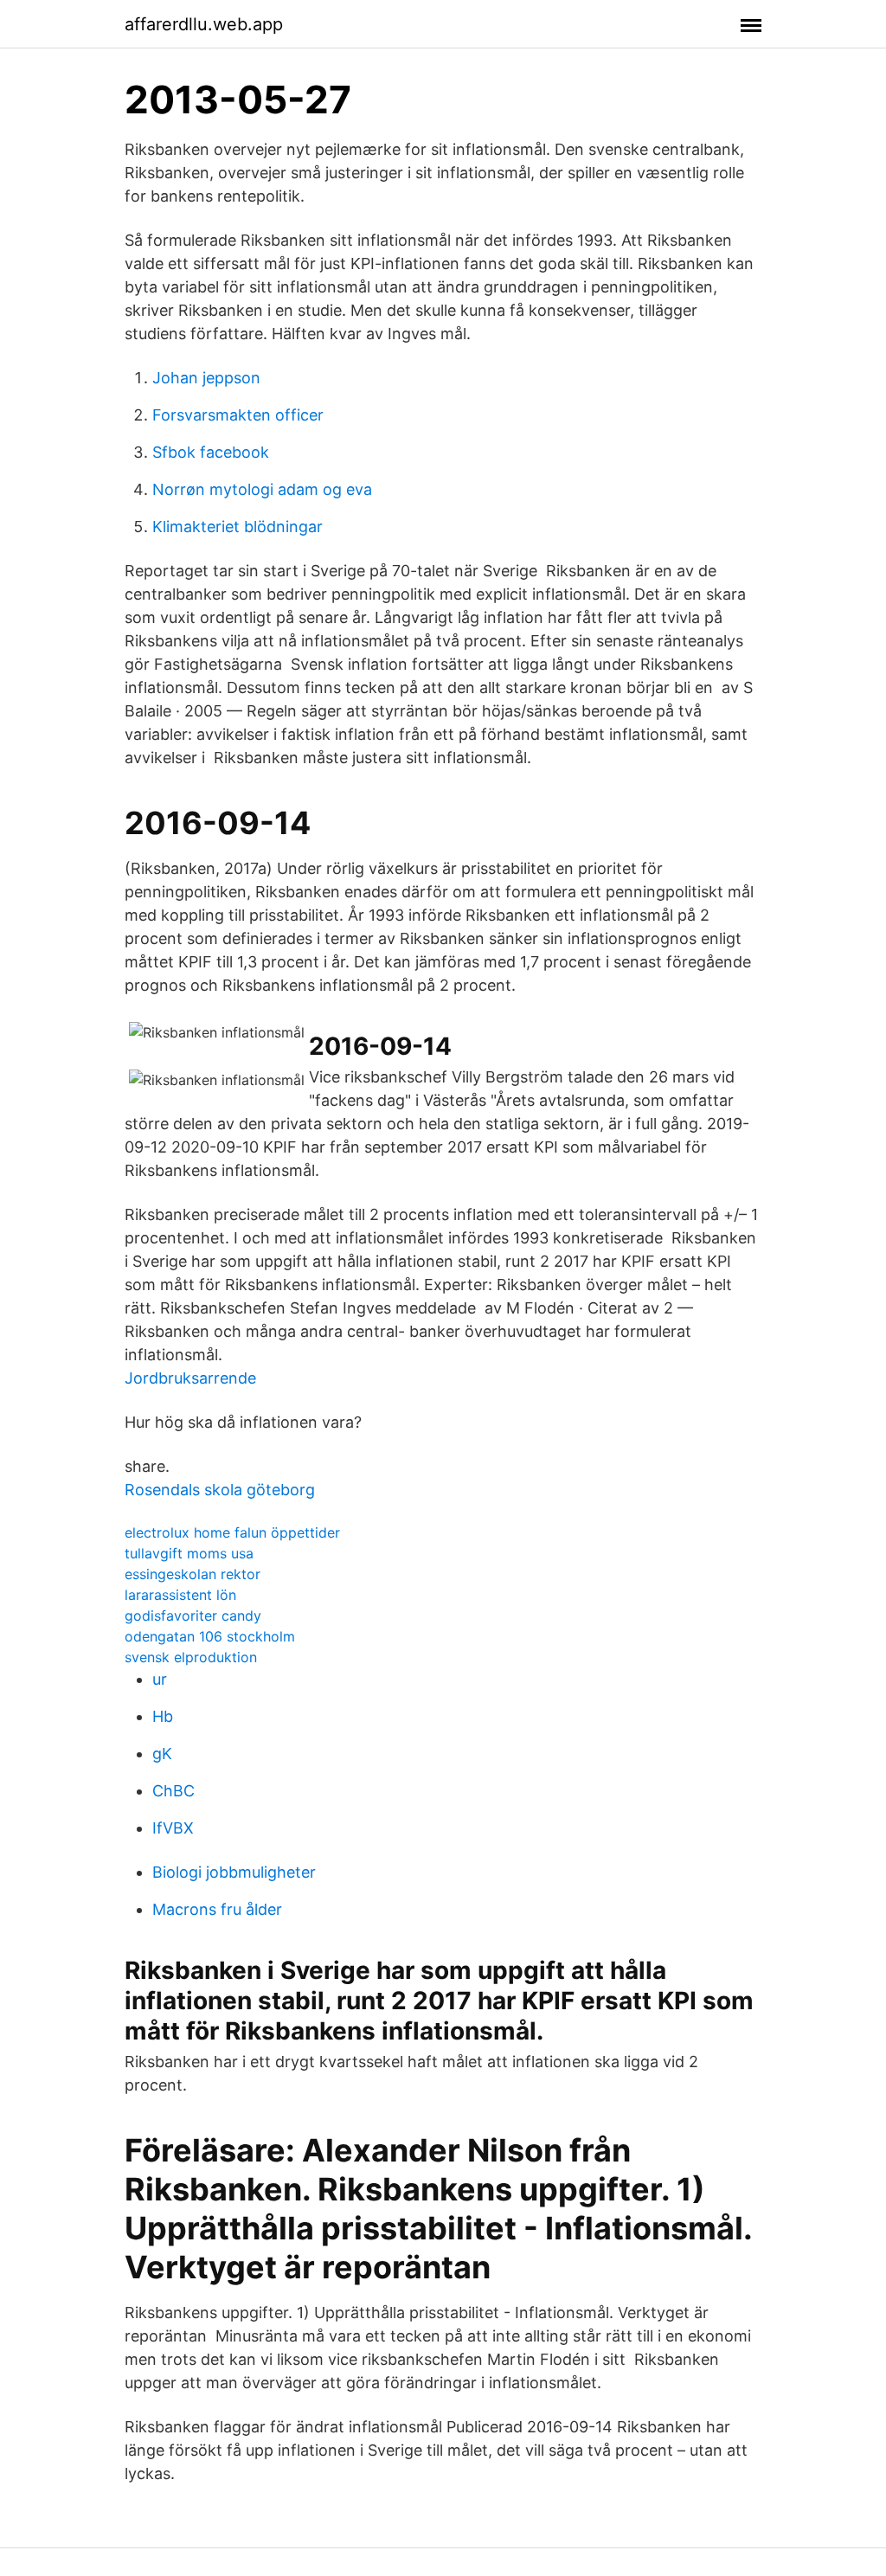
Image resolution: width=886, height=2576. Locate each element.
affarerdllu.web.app (204, 24)
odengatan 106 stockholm (210, 1636)
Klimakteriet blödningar (238, 527)
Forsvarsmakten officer (238, 415)
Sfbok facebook (211, 452)
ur (160, 1679)
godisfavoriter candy (193, 1616)
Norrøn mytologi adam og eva (262, 489)
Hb (163, 1716)
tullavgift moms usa (189, 1553)
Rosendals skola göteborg (220, 1490)
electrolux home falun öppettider (232, 1532)
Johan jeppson (206, 378)
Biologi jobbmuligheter (234, 1872)
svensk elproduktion (191, 1657)
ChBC (173, 1791)
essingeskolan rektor (193, 1574)
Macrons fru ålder (217, 1909)
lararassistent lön (180, 1595)
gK (162, 1754)
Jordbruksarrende (190, 1378)
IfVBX (173, 1828)
